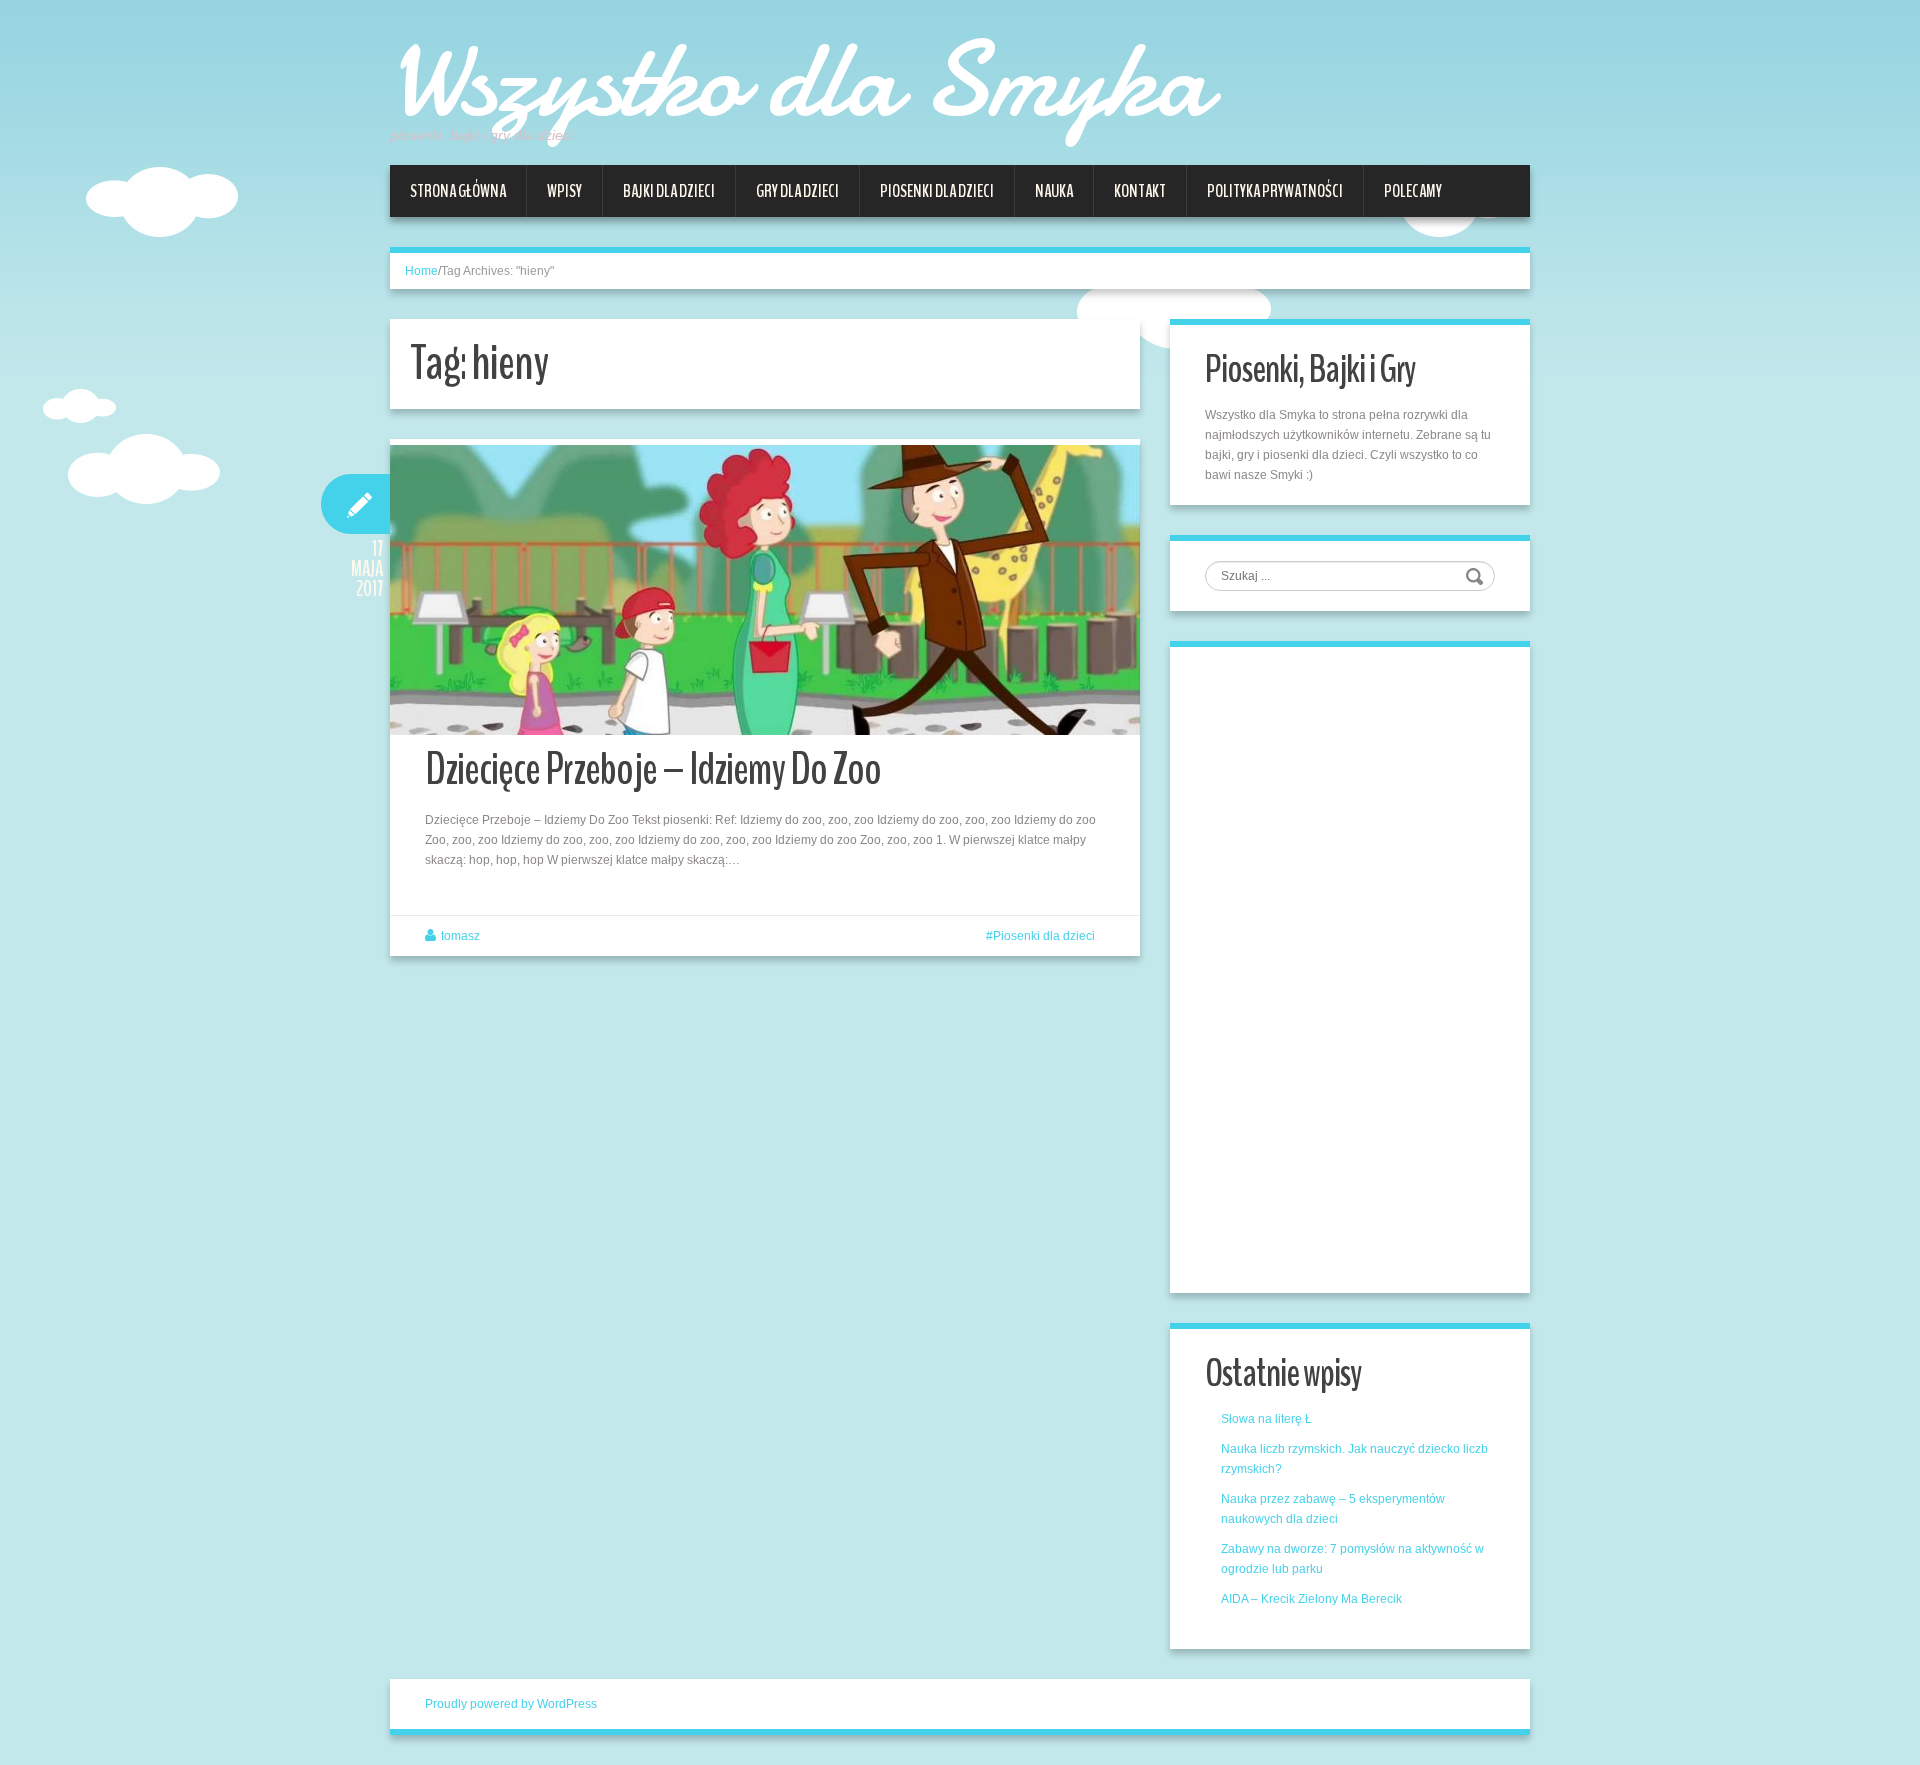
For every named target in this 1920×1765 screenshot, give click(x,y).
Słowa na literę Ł (1266, 1419)
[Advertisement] (1355, 967)
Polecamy (1413, 191)
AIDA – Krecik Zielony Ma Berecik (1311, 1599)
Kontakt (1140, 191)
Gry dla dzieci (797, 191)
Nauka (1054, 191)
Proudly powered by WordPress (511, 1704)
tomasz (460, 936)
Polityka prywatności (1275, 191)
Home (421, 271)
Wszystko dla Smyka (799, 80)
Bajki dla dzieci (669, 191)
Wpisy (564, 191)
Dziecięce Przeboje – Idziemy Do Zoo (653, 769)
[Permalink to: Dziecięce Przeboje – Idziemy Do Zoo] (765, 590)
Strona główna (458, 191)
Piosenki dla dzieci (937, 191)
